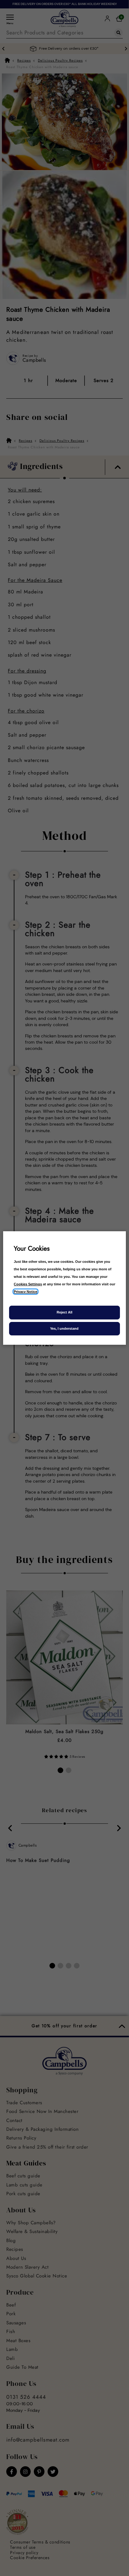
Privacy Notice (26, 1292)
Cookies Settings (28, 1284)
